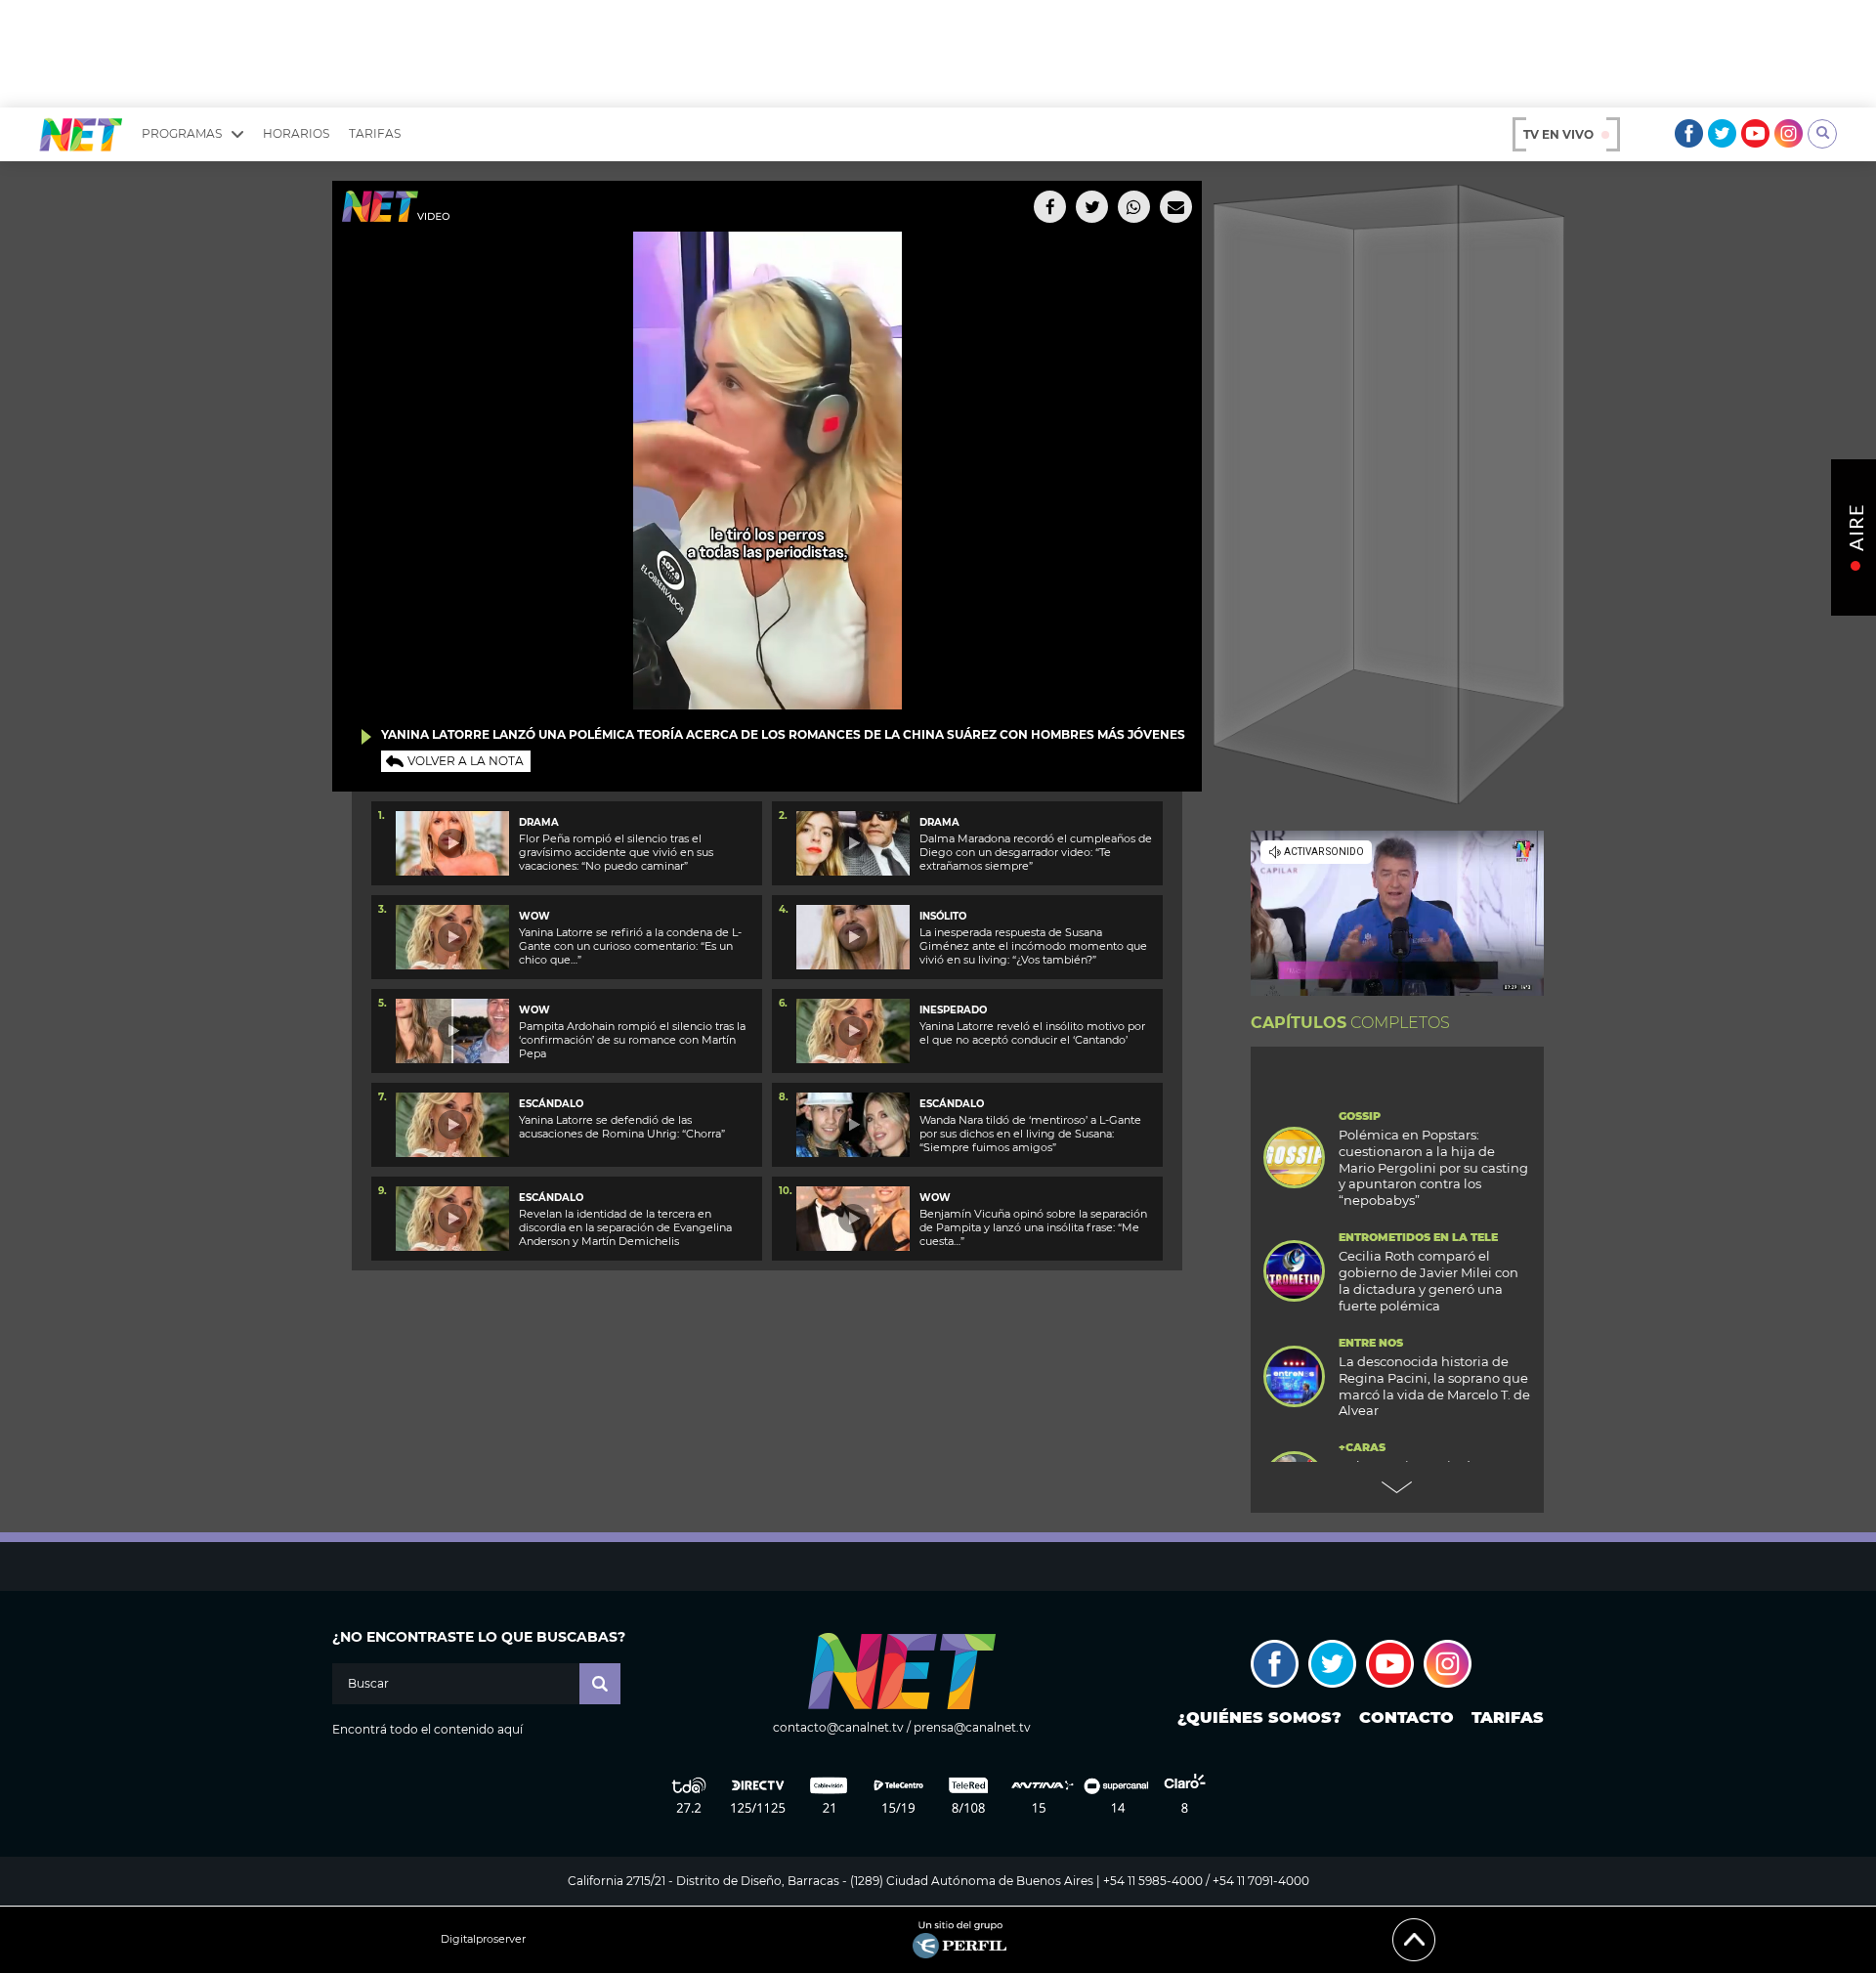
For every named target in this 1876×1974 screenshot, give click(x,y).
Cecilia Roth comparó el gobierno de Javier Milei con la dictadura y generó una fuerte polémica (1428, 1281)
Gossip (1360, 1116)
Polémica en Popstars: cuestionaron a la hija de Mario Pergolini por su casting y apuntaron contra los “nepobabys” (1433, 1168)
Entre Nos (1371, 1343)
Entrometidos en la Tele (1418, 1238)
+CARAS (1362, 1448)
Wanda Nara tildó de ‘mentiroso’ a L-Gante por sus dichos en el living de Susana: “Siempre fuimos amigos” (1030, 1134)
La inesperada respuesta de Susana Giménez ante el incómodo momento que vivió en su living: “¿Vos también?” (1033, 946)
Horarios (296, 133)
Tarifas (375, 133)
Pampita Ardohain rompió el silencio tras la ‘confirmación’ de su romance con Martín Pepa (632, 1040)
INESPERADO (953, 1010)
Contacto (1407, 1717)
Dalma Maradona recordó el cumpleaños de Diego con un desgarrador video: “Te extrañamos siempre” (1036, 853)
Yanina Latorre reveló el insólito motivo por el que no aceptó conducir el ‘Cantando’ (1032, 1033)
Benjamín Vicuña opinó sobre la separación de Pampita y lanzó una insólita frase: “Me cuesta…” (1033, 1228)
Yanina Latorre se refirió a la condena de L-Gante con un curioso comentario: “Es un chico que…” (630, 946)
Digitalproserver (483, 1939)
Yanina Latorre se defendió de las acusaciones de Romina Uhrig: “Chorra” (622, 1127)
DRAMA (539, 822)
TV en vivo (1558, 134)
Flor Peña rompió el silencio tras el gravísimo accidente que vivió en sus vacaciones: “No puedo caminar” (616, 853)
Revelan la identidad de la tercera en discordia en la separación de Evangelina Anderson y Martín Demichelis (625, 1228)
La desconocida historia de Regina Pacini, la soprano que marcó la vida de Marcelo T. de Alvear (1434, 1386)
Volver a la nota (466, 761)
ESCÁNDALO (551, 1104)
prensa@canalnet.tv (972, 1727)
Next (1397, 1487)
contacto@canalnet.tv (838, 1727)
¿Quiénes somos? (1259, 1717)
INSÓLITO (943, 916)
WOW (534, 916)
